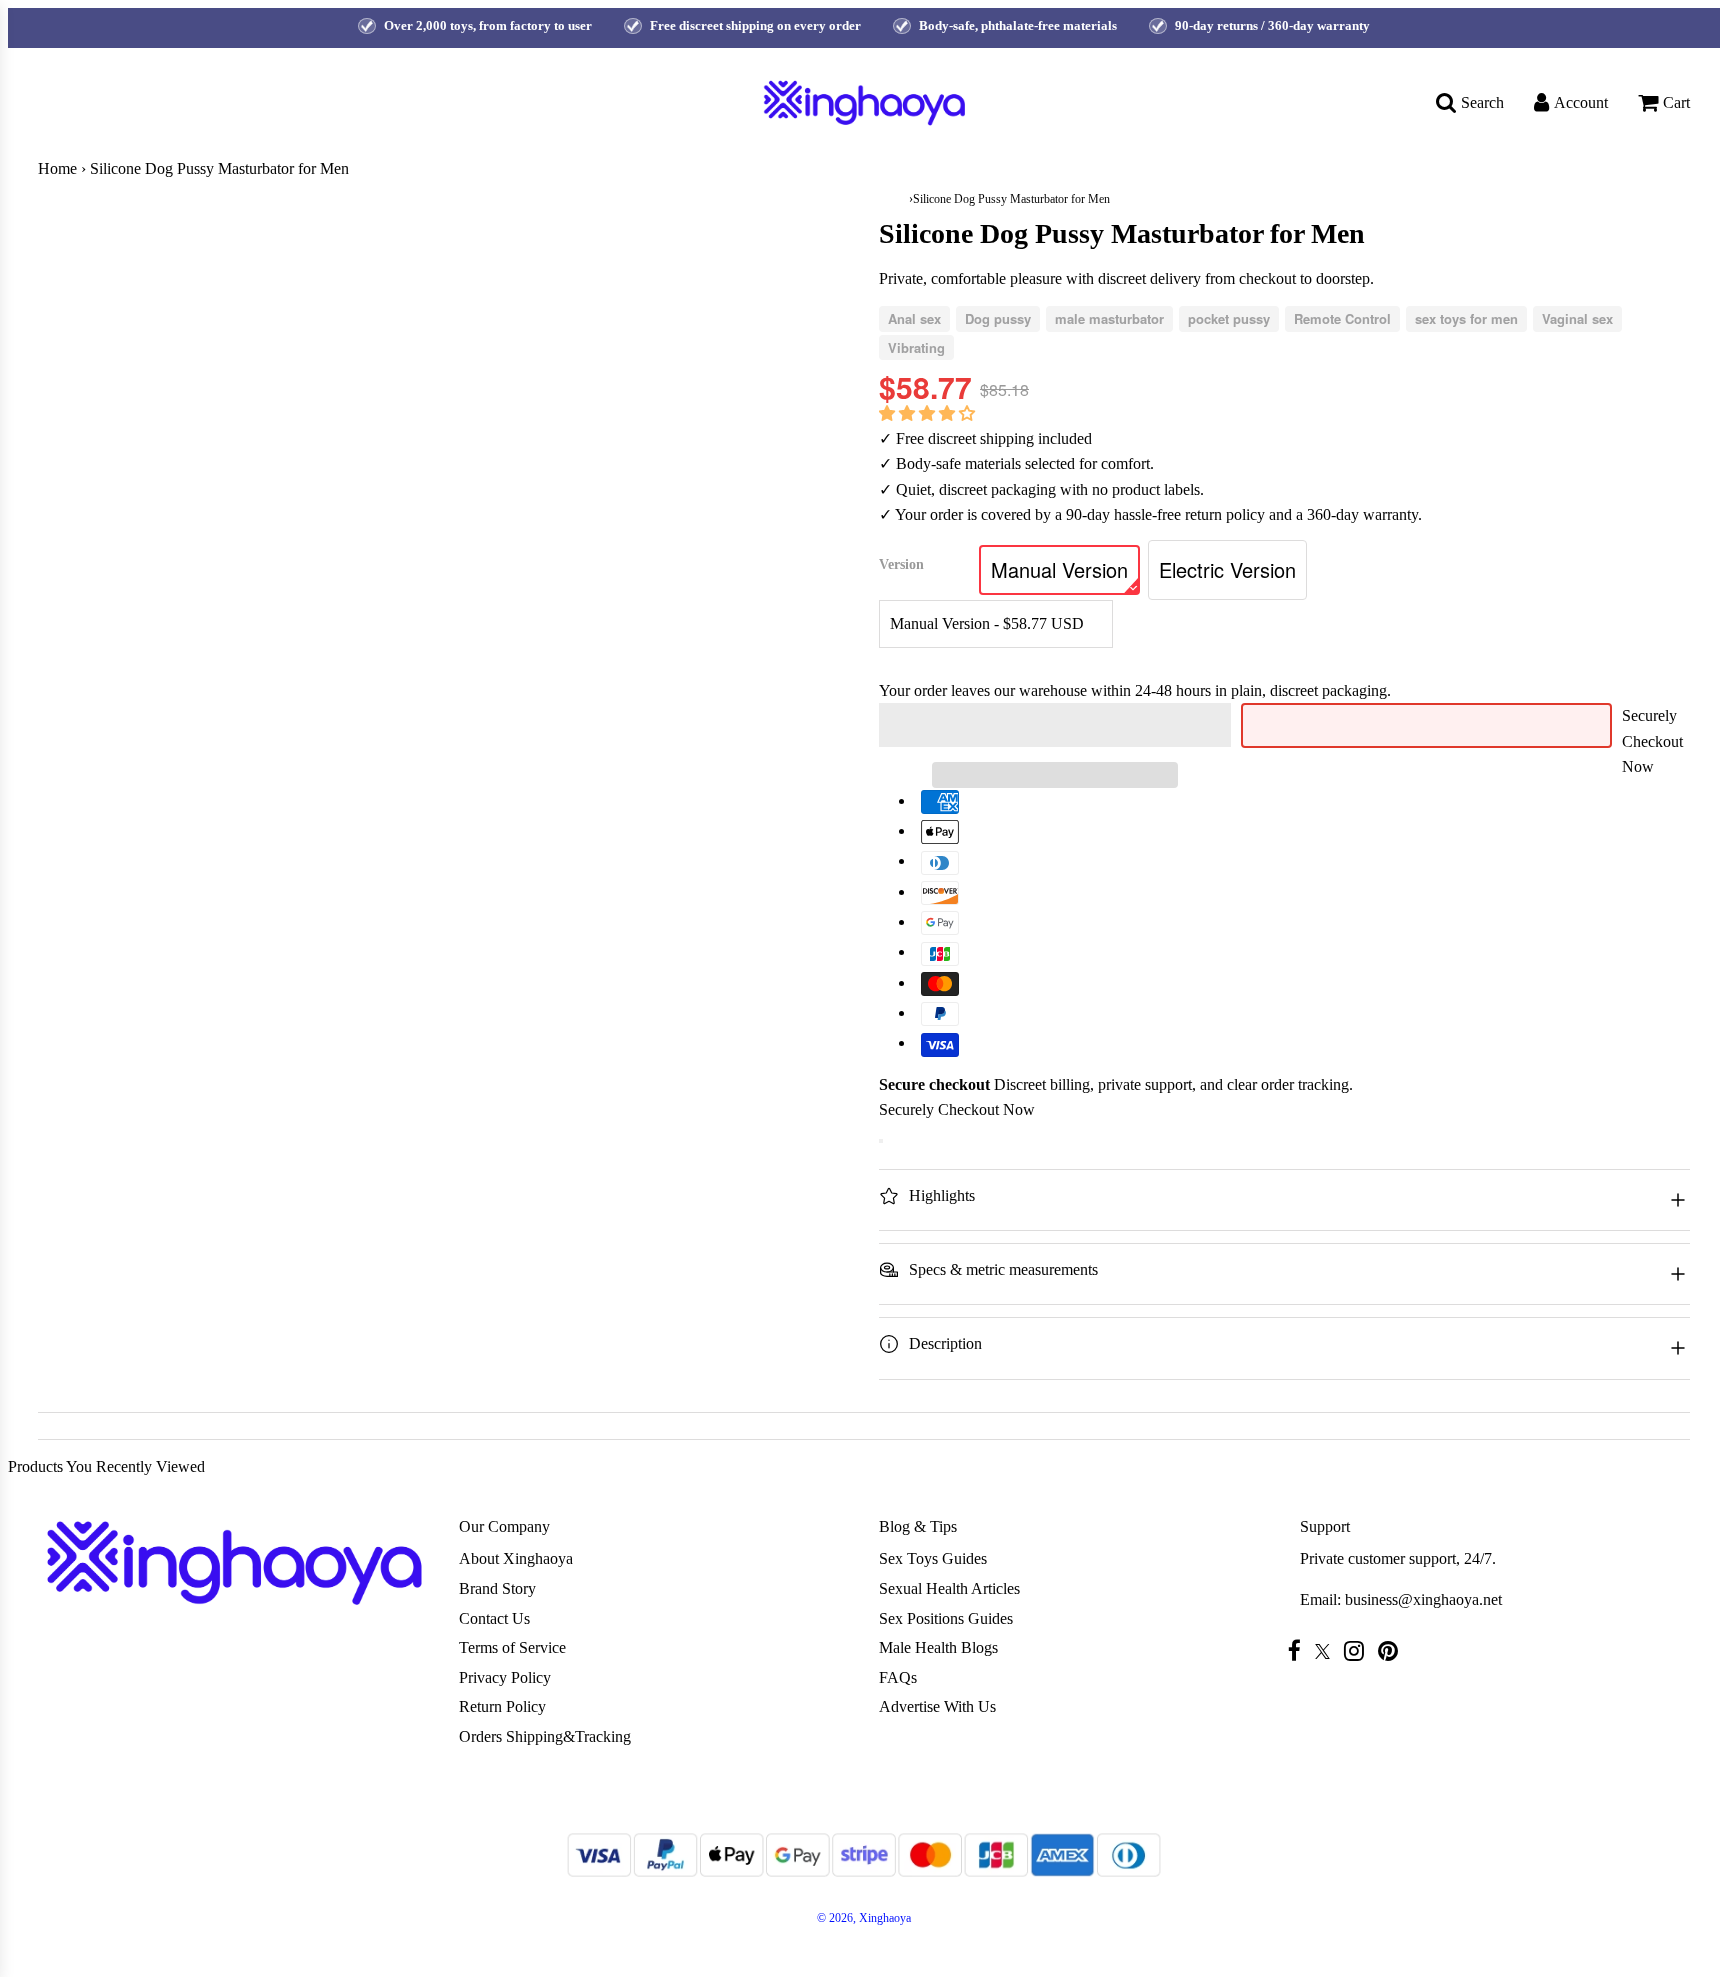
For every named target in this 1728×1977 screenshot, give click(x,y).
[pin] (1393, 1650)
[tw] (1327, 1651)
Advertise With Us (937, 1706)
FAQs (898, 1677)
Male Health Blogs (938, 1647)
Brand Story (497, 1588)
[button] (929, 413)
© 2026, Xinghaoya (864, 1918)
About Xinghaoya (516, 1558)
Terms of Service (512, 1647)
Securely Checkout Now (1652, 741)
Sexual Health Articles (949, 1588)
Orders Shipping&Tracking (545, 1736)
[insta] (1359, 1650)
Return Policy (502, 1706)
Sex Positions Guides (946, 1618)
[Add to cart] (881, 1141)
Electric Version (1227, 569)
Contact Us (494, 1618)
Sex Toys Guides (933, 1558)
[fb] (1299, 1650)
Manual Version (1059, 569)
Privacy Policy (505, 1677)
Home (57, 168)
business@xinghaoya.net (1423, 1599)
